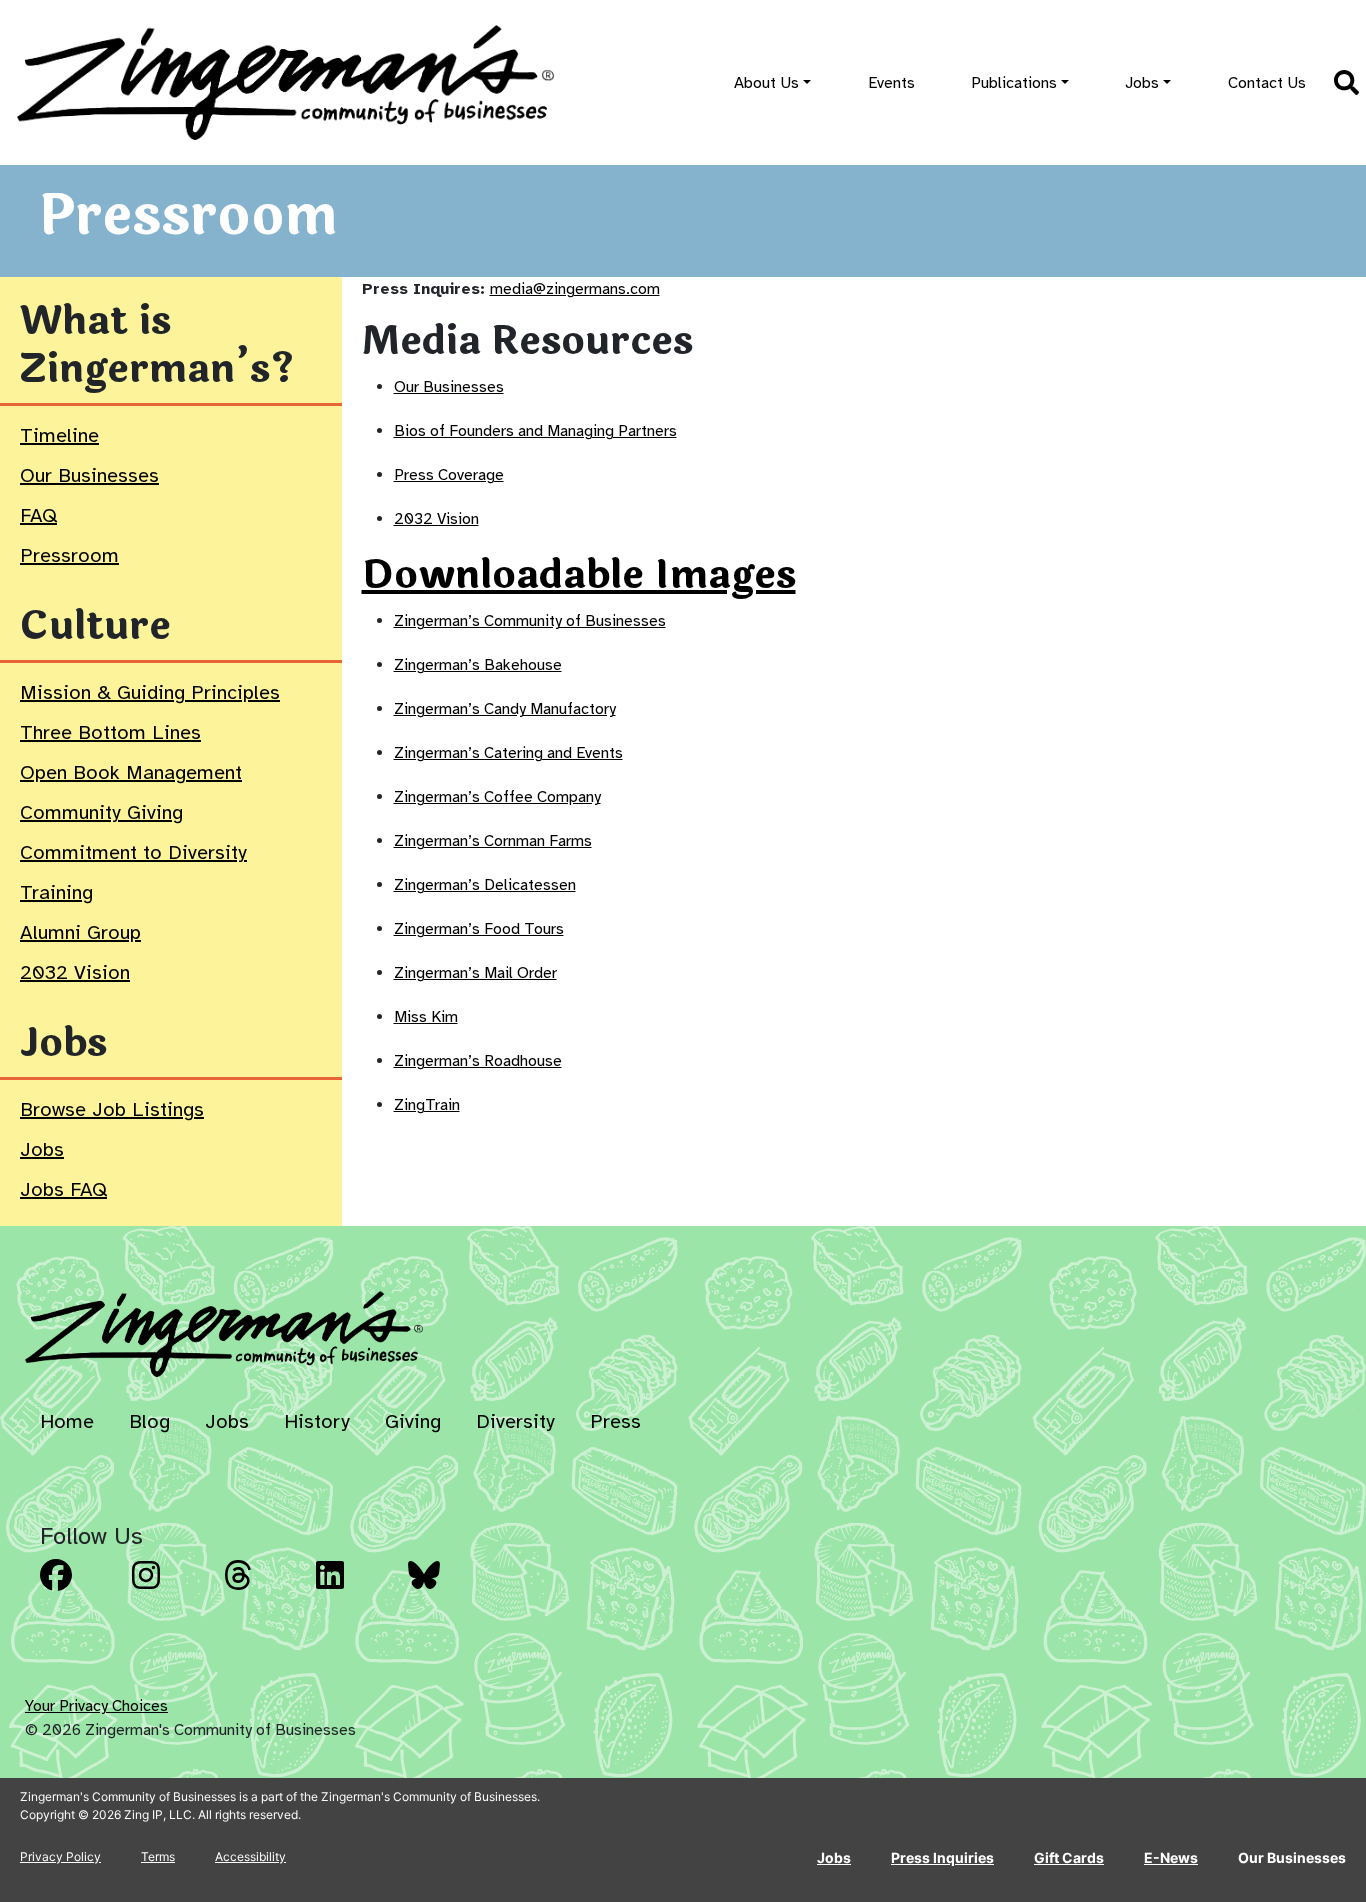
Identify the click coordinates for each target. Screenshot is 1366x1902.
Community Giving (101, 812)
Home (67, 1421)
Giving (413, 1421)
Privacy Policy (60, 1856)
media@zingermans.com (575, 289)
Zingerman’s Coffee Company (497, 797)
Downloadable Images (579, 575)
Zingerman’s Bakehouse (478, 665)
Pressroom (69, 555)
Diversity (515, 1421)
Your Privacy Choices (96, 1706)
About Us (766, 83)
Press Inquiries (942, 1857)
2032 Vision (75, 972)
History (317, 1421)
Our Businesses (89, 475)
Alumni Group (80, 932)
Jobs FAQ (63, 1189)
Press (615, 1421)
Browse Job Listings (112, 1109)
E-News (1171, 1857)
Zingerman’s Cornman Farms (493, 841)
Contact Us (1267, 83)
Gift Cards (1069, 1857)
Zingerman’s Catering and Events (508, 753)
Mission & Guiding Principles (150, 692)
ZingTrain (427, 1105)
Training (56, 892)
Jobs (1142, 83)
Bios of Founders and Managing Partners (535, 431)
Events (891, 83)
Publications (1014, 83)
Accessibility (250, 1856)
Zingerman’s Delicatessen (485, 885)
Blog (149, 1421)
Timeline (59, 435)
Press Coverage (449, 475)
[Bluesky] (448, 1590)
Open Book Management (131, 772)
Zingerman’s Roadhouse (478, 1061)
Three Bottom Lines (110, 732)
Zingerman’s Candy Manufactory (505, 709)
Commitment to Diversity (133, 852)
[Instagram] (172, 1590)
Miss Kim (426, 1017)
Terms (158, 1856)
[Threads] (264, 1590)
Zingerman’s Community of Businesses (530, 621)
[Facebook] (80, 1590)
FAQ (38, 515)
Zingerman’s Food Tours (479, 929)
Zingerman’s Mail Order (475, 973)
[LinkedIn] (356, 1590)
